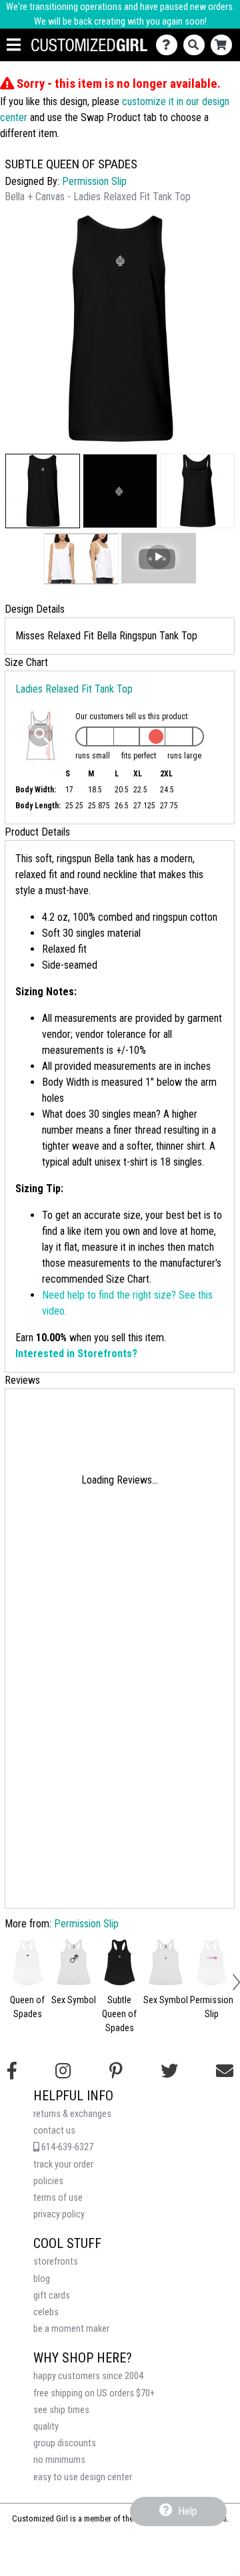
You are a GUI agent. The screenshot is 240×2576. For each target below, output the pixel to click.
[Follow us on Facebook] (12, 2071)
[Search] (197, 45)
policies (48, 2181)
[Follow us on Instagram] (63, 2071)
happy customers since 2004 (88, 2376)
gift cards (52, 2296)
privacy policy (59, 2214)
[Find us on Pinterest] (116, 2071)
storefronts (56, 2262)
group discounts (65, 2443)
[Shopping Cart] (224, 45)
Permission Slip (94, 181)
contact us (54, 2131)
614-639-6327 (66, 2147)
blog (42, 2279)
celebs (46, 2312)
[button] (43, 491)
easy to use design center (83, 2477)
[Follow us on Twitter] (169, 2071)
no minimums (59, 2460)
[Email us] (225, 2071)
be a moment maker (71, 2329)
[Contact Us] (170, 45)
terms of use (58, 2198)
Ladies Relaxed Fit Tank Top (74, 689)
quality (46, 2427)
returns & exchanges (72, 2114)
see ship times (61, 2410)
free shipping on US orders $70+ (94, 2393)
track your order (63, 2165)
